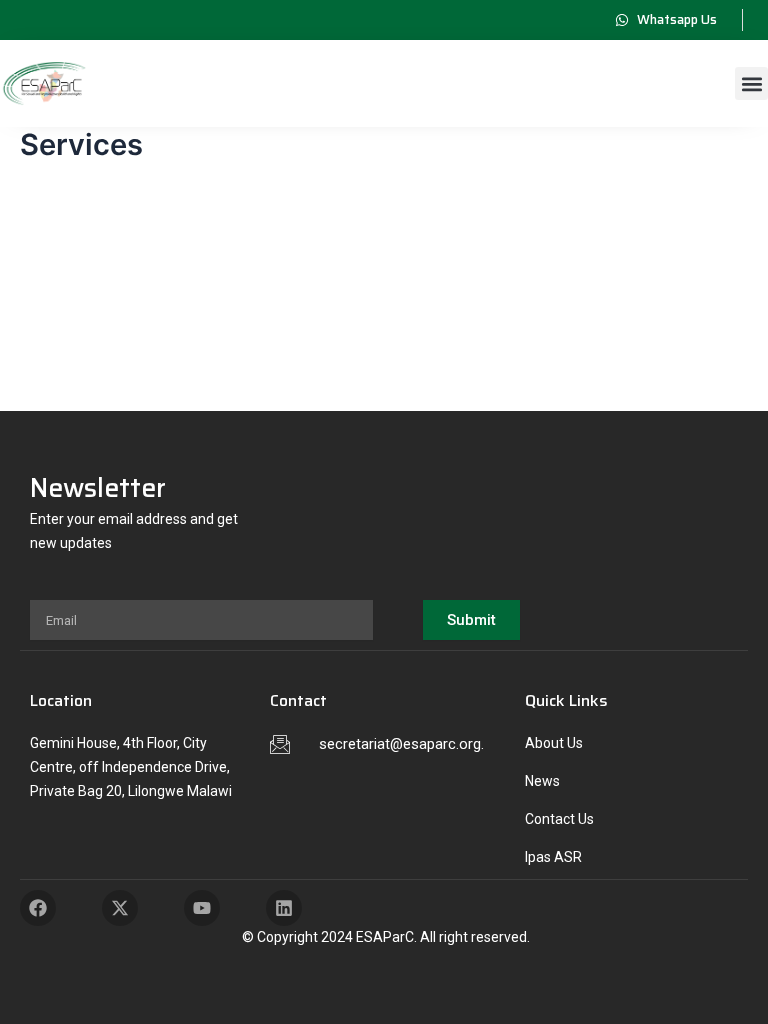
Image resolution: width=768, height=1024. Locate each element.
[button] (751, 83)
